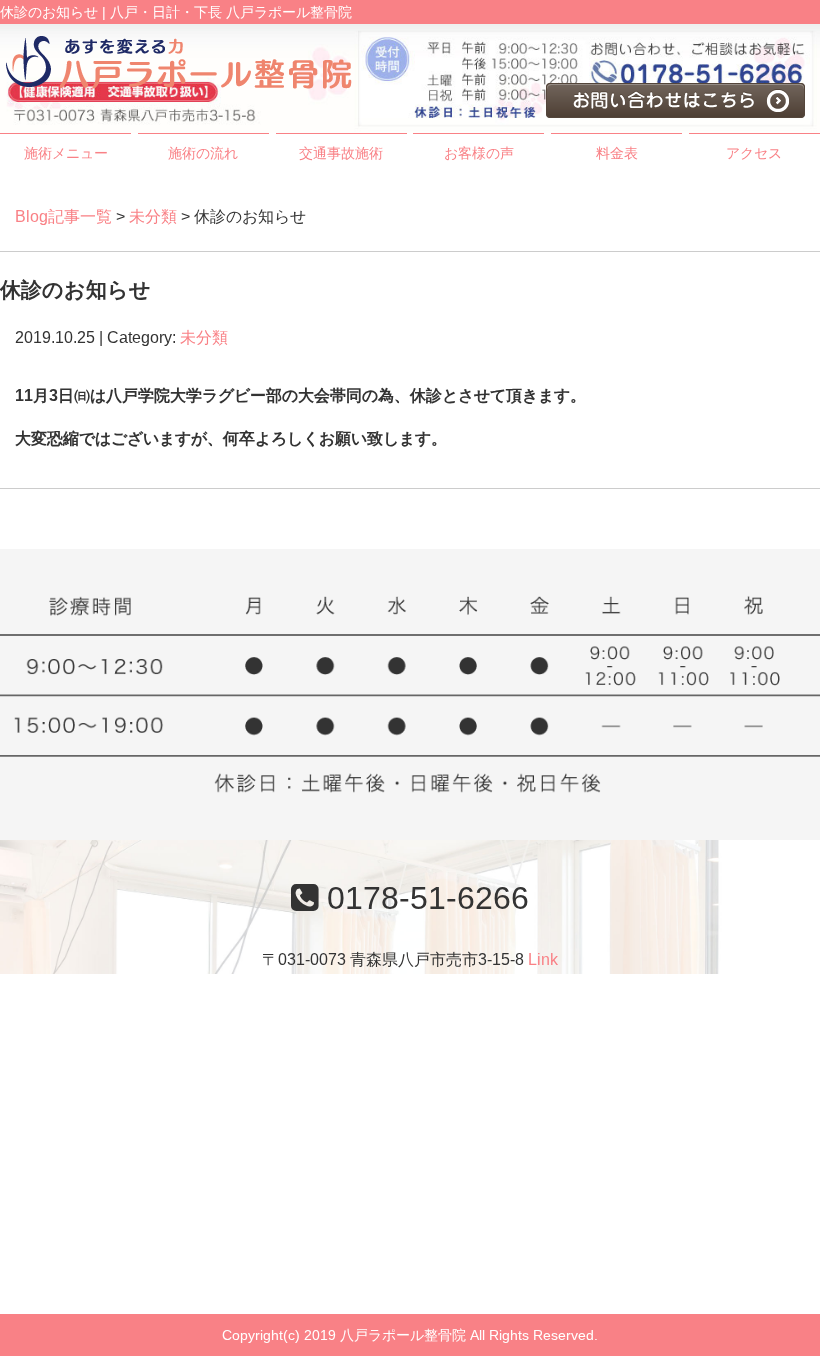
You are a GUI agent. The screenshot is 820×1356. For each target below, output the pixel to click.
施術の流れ (203, 153)
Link (543, 959)
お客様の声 (479, 153)
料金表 (617, 153)
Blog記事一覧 (63, 216)
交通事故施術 (341, 153)
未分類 (153, 216)
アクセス (754, 153)
